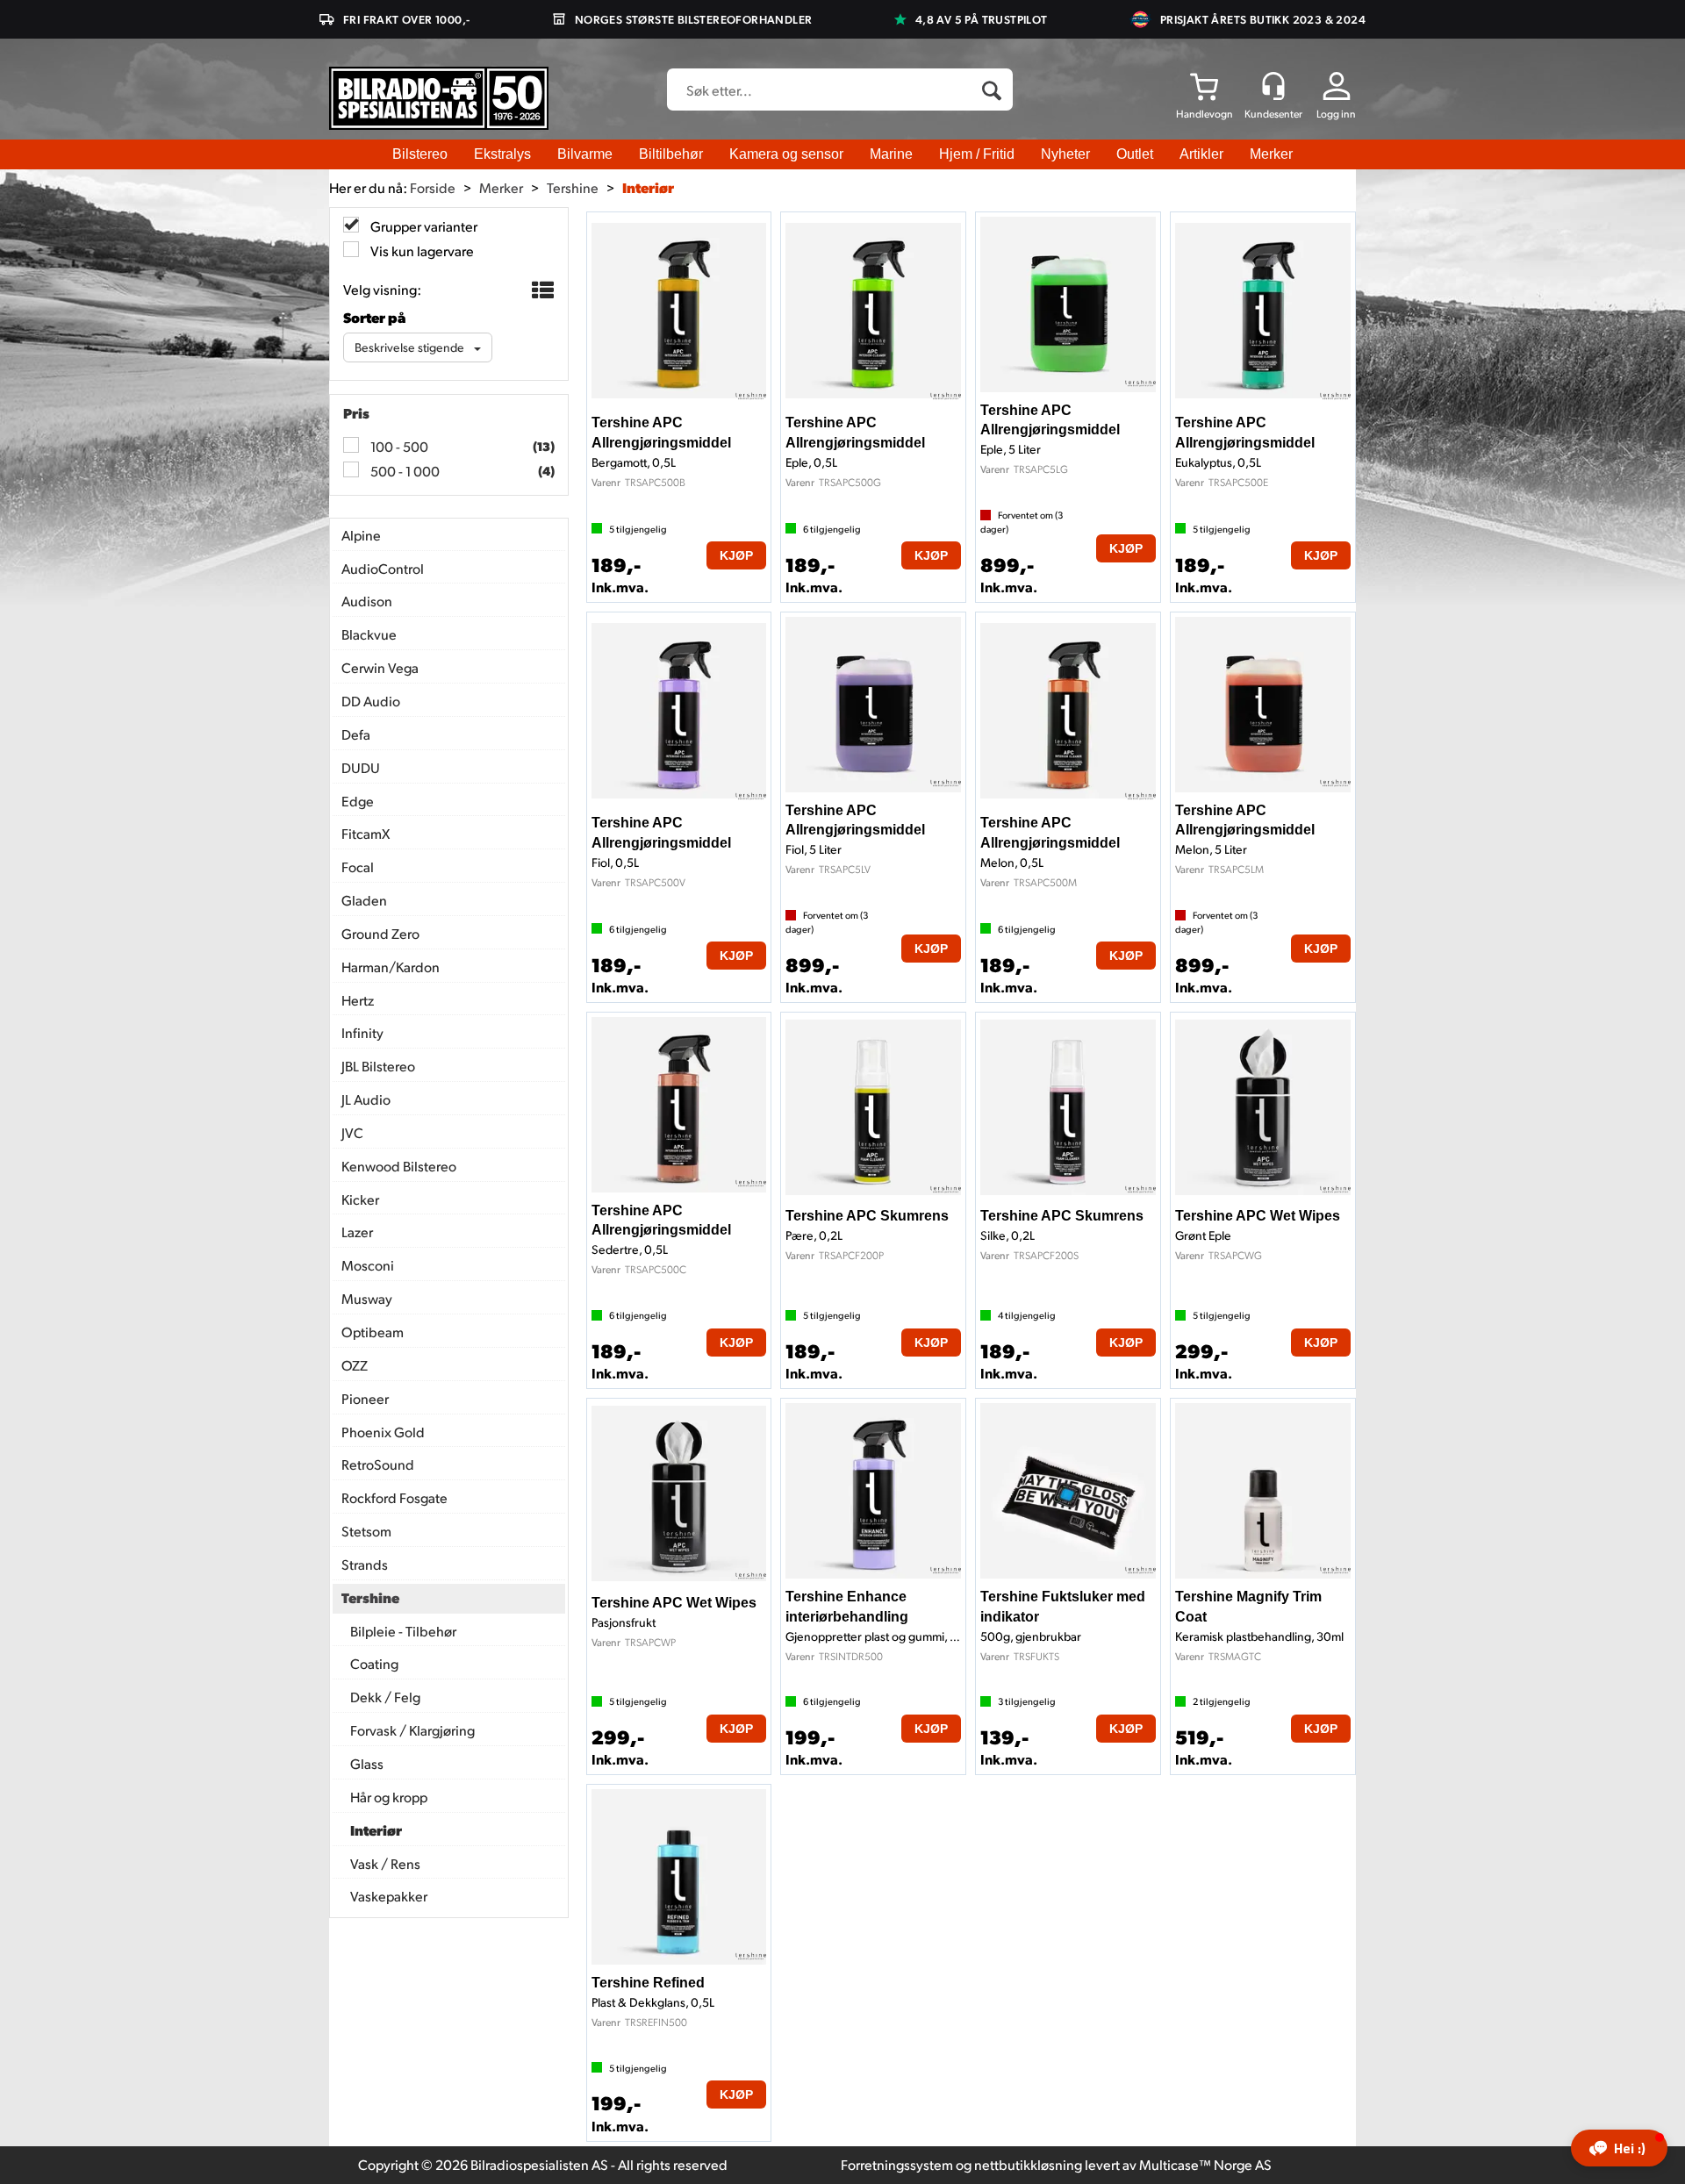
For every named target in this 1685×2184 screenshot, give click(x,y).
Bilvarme (585, 154)
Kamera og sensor (786, 154)
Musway (367, 1298)
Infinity (362, 1032)
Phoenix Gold (383, 1432)
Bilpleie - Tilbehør (403, 1631)
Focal (358, 866)
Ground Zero (380, 933)
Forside (433, 187)
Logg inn (1336, 114)
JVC (352, 1132)
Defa (356, 734)
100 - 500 (398, 446)
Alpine (361, 535)
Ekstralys (502, 154)
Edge (358, 801)
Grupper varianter (423, 226)
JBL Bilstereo (378, 1066)
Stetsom (366, 1531)
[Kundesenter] (1273, 86)
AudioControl (383, 568)
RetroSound (378, 1464)
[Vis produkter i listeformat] (541, 290)
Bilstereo (420, 154)
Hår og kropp (389, 1797)
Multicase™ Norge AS (1205, 2164)
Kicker (360, 1199)
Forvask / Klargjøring (412, 1730)
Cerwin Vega (380, 667)
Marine (891, 154)
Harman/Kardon (391, 967)
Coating (374, 1663)
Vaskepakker (389, 1896)
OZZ (355, 1365)
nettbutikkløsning (1028, 2164)
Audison (367, 601)
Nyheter (1065, 154)
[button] (1619, 2148)
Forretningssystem (897, 2164)
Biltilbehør (671, 154)
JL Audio (366, 1099)
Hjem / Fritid (977, 154)
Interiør (648, 187)
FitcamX (366, 833)
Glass (367, 1763)
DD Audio (371, 701)
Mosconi (368, 1265)
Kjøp (736, 555)
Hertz (358, 1000)
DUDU (361, 767)
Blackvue (369, 634)
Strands (365, 1564)
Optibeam (373, 1332)
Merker (1271, 154)
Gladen (364, 900)
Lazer (357, 1232)
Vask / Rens (385, 1863)
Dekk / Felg (385, 1697)
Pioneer (365, 1398)
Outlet (1135, 154)
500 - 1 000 (404, 471)
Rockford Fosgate (394, 1497)
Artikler (1201, 154)
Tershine (573, 187)
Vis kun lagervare (421, 251)
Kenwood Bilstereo (399, 1166)
